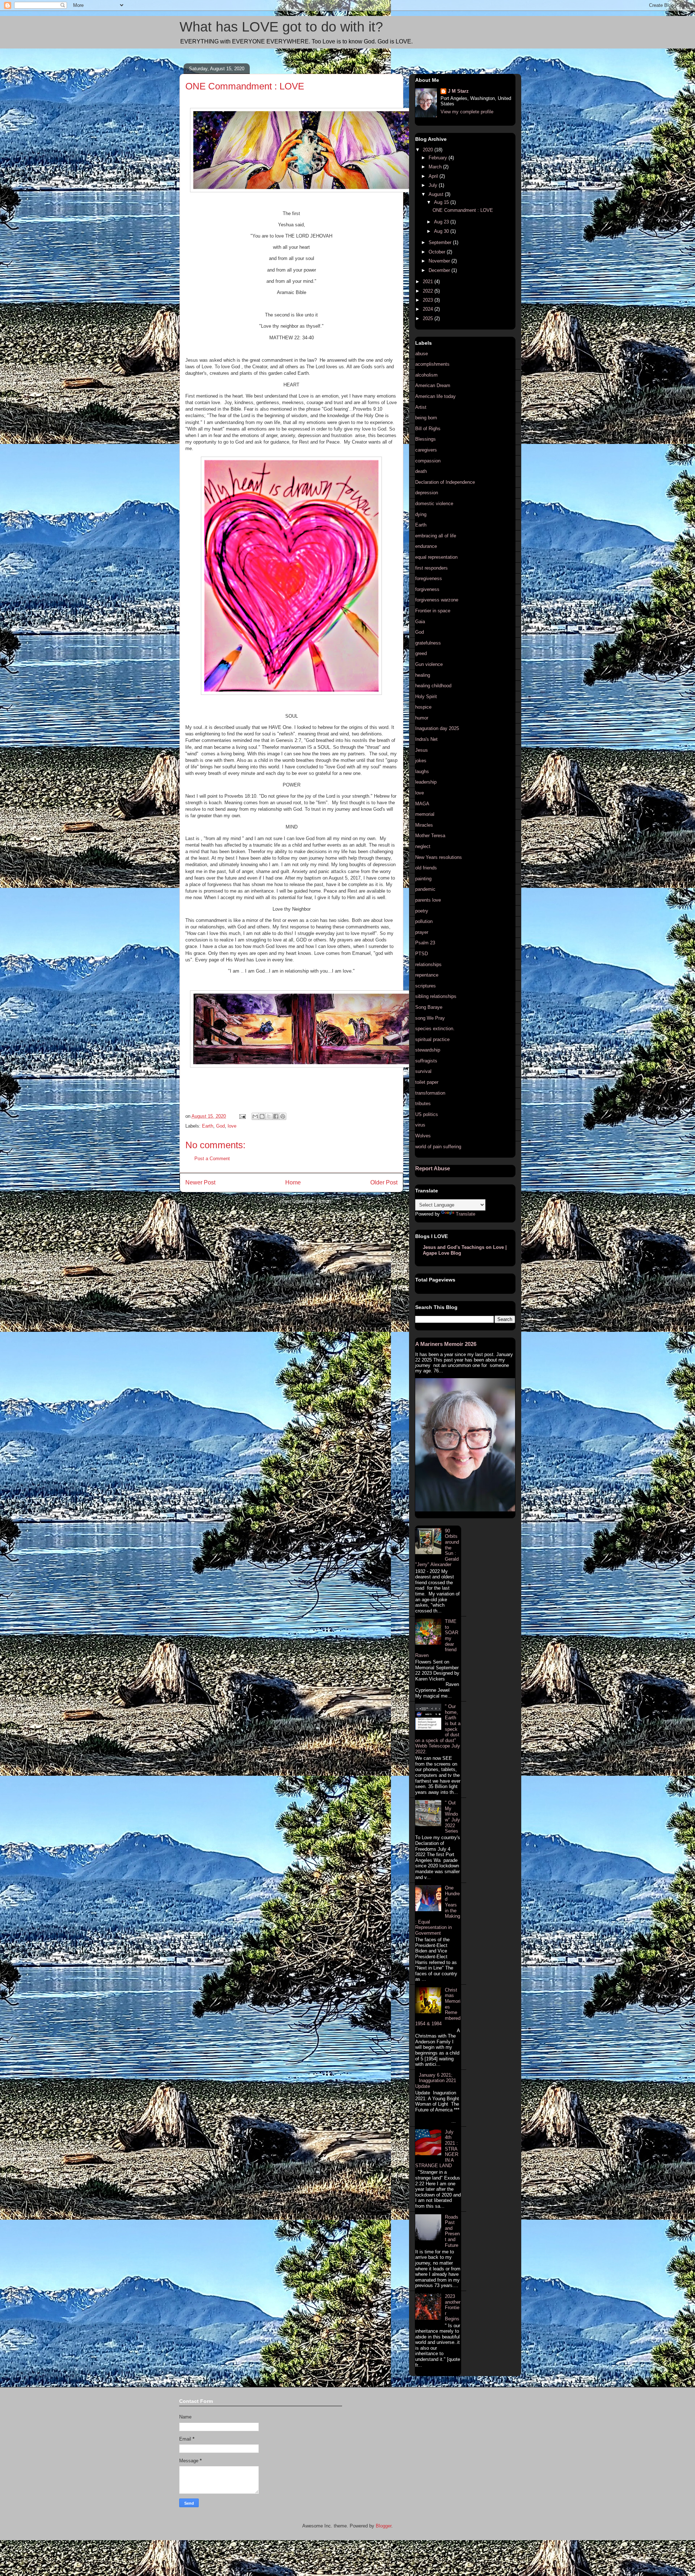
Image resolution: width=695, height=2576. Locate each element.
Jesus (422, 750)
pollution (424, 921)
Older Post (384, 1182)
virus (420, 1125)
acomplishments (432, 364)
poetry (422, 911)
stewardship (428, 1050)
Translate (466, 1214)
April (434, 176)
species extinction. (435, 1029)
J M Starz (458, 91)
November (440, 261)
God (220, 1126)
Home (293, 1182)
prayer (422, 932)
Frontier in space (433, 611)
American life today (435, 396)
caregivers (426, 450)
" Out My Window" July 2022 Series (452, 1817)
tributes (423, 1104)
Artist (421, 407)
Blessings (426, 439)
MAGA (422, 804)
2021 (429, 282)
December (440, 270)
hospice (423, 707)
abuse (422, 354)
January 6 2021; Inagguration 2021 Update (436, 2081)
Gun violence (429, 664)
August (437, 194)
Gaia (420, 622)
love (232, 1126)
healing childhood (433, 686)
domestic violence (434, 504)
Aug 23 (442, 222)
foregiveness (429, 578)
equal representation (436, 557)
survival (423, 1071)
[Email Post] (242, 1116)
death (421, 471)
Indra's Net (426, 739)
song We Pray (430, 1018)
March (436, 167)
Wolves (423, 1136)
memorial (425, 814)
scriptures (426, 986)
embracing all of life (436, 536)
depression (427, 493)
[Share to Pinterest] (283, 1116)
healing (423, 675)
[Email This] (255, 1116)
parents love (428, 900)
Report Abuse (433, 1168)
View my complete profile (467, 112)
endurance (426, 546)
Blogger (384, 2526)
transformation (430, 1093)
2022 (429, 291)
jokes (421, 761)
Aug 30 (442, 231)
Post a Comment (212, 1159)
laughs (422, 771)
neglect (423, 846)
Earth (208, 1126)
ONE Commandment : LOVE (463, 210)
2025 (429, 318)
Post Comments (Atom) (306, 1201)
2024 (429, 309)
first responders (431, 568)
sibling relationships (436, 996)
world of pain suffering (438, 1147)
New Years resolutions (439, 857)
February (439, 158)
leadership (426, 782)
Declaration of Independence (445, 482)
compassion (428, 461)
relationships (428, 964)
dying (421, 514)
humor (422, 718)
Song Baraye (429, 1007)
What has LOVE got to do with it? (281, 27)
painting (423, 879)
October (438, 252)
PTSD (422, 954)
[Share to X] (269, 1116)
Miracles (424, 825)
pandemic (425, 889)
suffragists (426, 1061)
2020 (429, 150)
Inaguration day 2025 (437, 728)
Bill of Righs (428, 429)
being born (426, 418)
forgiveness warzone (437, 600)
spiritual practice (432, 1039)
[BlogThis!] (262, 1116)
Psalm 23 (425, 943)
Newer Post (200, 1182)
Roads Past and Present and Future (452, 2231)
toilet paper (427, 1082)
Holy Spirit (426, 697)
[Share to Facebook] (276, 1116)
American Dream (433, 385)
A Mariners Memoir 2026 (446, 1344)
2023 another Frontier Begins (453, 2308)
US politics (427, 1114)
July (434, 185)
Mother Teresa (430, 836)
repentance (427, 975)
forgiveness (427, 589)
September (441, 242)
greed (421, 653)
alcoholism (426, 375)
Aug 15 (442, 202)
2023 (429, 300)
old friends (426, 868)
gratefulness (428, 643)
